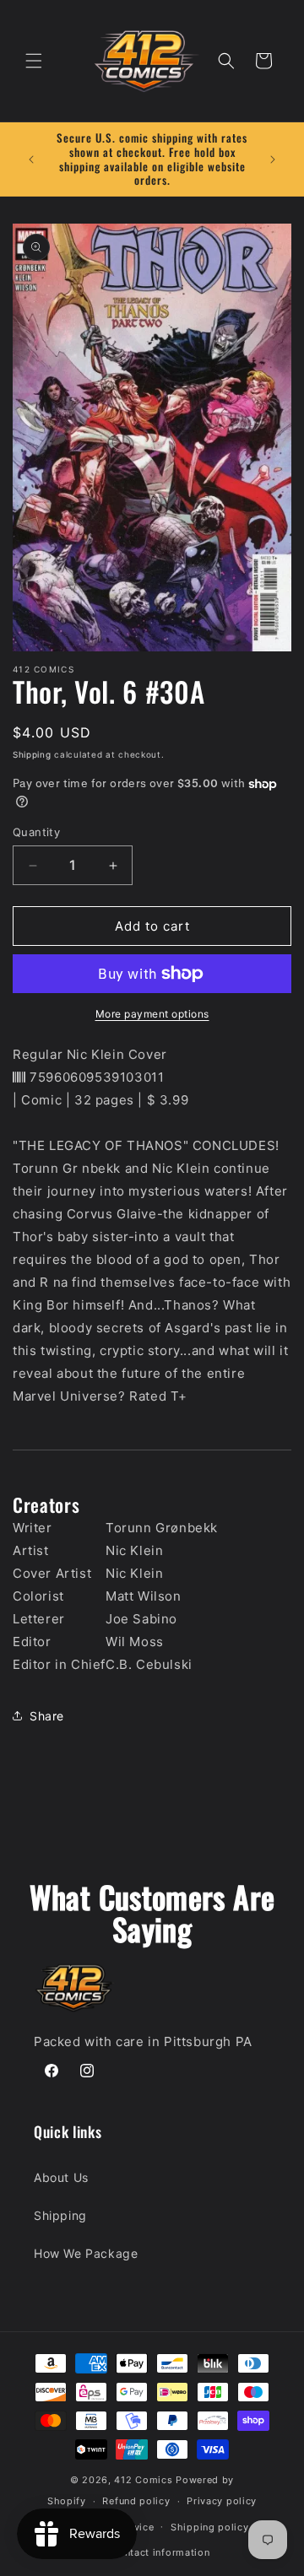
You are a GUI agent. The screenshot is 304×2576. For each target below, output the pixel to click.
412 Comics (143, 2480)
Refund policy (136, 2501)
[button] (34, 61)
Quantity (36, 832)
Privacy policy (222, 2501)
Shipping (32, 754)
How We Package (86, 2253)
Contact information (160, 2552)
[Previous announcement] (31, 159)
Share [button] (47, 1716)
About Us (61, 2177)
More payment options (152, 1014)
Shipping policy (210, 2527)
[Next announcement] (273, 159)
